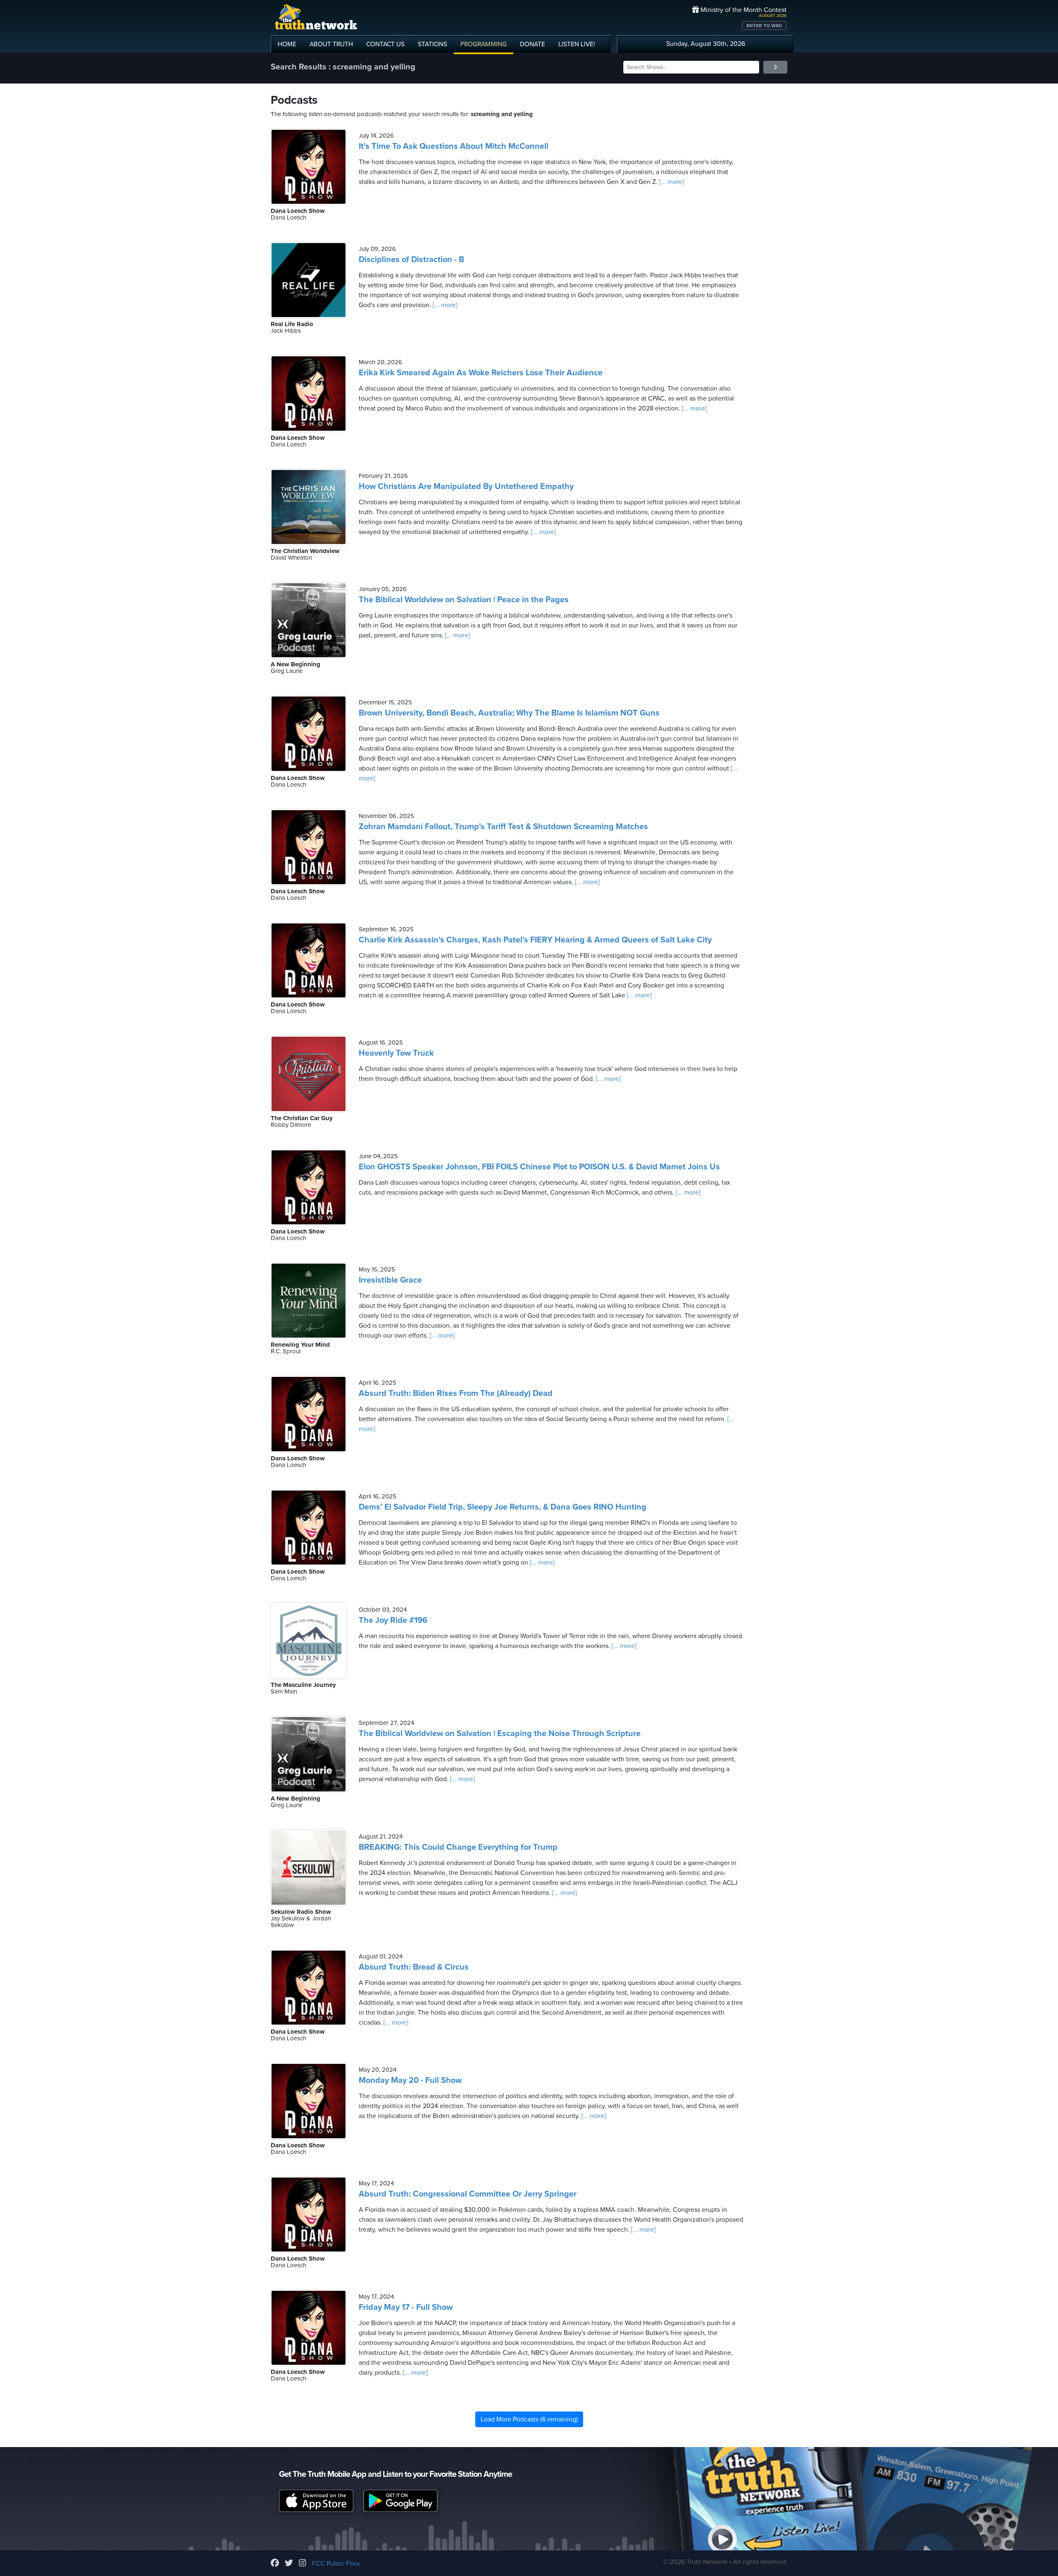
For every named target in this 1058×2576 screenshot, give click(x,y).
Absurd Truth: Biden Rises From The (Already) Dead (456, 1393)
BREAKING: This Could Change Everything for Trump (458, 1847)
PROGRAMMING (484, 44)
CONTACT (385, 44)
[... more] (671, 182)
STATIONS (432, 44)
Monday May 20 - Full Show (410, 2080)
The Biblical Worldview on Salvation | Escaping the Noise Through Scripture (500, 1734)
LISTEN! (577, 44)
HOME (287, 44)
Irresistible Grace (390, 1280)
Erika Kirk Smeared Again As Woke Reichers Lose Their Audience (481, 373)
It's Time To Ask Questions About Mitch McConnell (454, 146)
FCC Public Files (336, 2564)
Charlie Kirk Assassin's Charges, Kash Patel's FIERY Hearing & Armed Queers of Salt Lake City (535, 940)
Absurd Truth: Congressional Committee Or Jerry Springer (468, 2194)
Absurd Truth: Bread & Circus (414, 1967)
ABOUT (331, 44)
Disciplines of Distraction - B (411, 260)
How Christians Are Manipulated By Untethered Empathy (466, 487)
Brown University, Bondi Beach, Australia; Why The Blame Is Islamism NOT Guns (509, 713)
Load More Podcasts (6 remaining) (529, 2419)
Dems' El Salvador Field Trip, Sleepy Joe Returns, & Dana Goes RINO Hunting (503, 1507)
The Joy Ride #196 (393, 1620)
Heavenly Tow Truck (396, 1053)
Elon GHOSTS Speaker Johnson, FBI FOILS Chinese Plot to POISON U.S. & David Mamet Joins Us (539, 1167)
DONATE (533, 44)
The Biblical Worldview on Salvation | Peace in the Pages (464, 600)
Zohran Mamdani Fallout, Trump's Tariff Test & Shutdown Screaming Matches (503, 827)
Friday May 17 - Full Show (406, 2307)
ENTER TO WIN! (764, 26)
